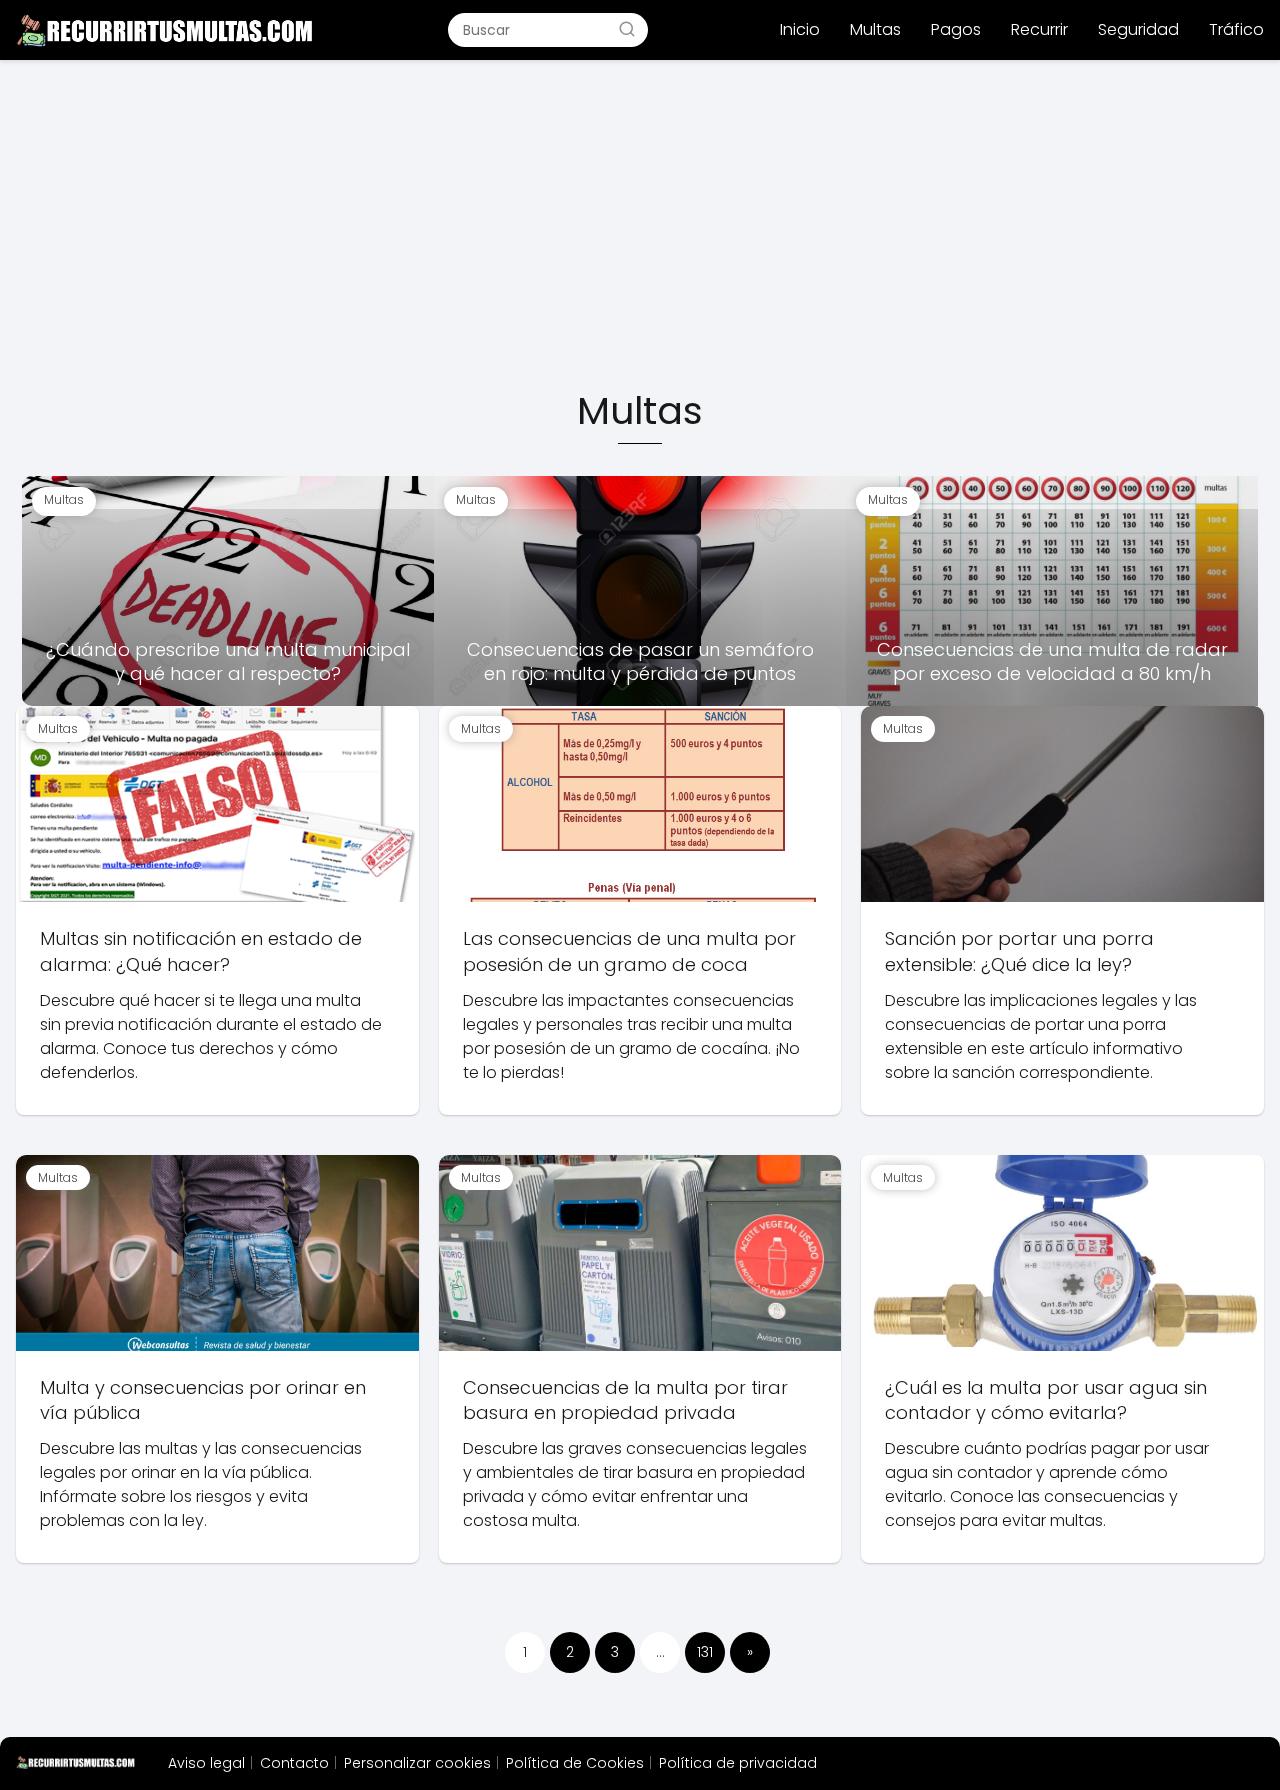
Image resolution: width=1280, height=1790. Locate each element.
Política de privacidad (738, 1763)
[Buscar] (627, 29)
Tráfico (1236, 29)
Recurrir (1039, 29)
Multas (875, 29)
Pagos (956, 29)
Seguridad (1138, 29)
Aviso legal (206, 1763)
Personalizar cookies (417, 1763)
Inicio (800, 29)
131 (705, 1652)
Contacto (294, 1763)
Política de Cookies (575, 1763)
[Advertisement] (640, 226)
